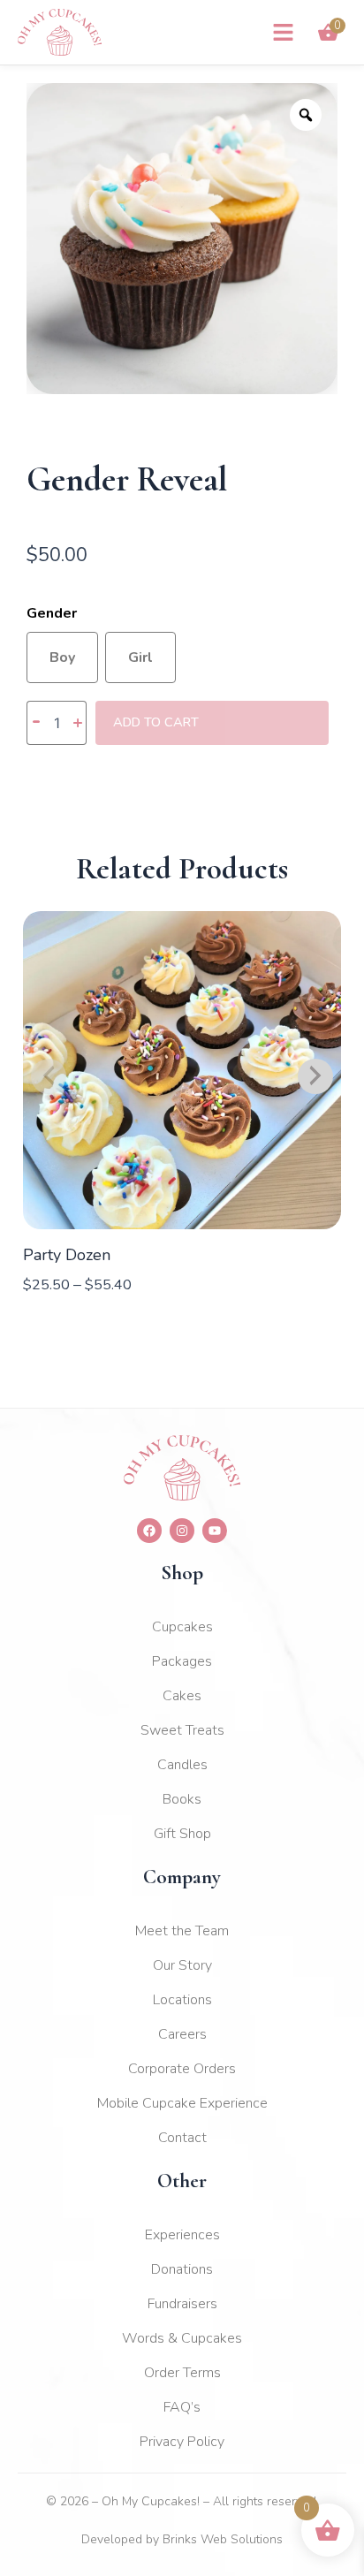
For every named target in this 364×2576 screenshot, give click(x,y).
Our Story (182, 1965)
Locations (182, 2000)
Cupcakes (182, 1627)
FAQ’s (182, 2407)
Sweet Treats (182, 1730)
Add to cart (156, 722)
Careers (182, 2034)
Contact (182, 2138)
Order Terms (182, 2373)
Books (182, 1799)
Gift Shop (182, 1834)
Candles (182, 1765)
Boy (62, 657)
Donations (182, 2269)
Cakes (182, 1696)
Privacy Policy (182, 2442)
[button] (284, 33)
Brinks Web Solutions (223, 2539)
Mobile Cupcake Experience (182, 2103)
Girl (140, 657)
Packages (182, 1661)
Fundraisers (182, 2304)
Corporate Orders (182, 2069)
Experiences (182, 2235)
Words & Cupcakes (182, 2338)
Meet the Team (182, 1931)
